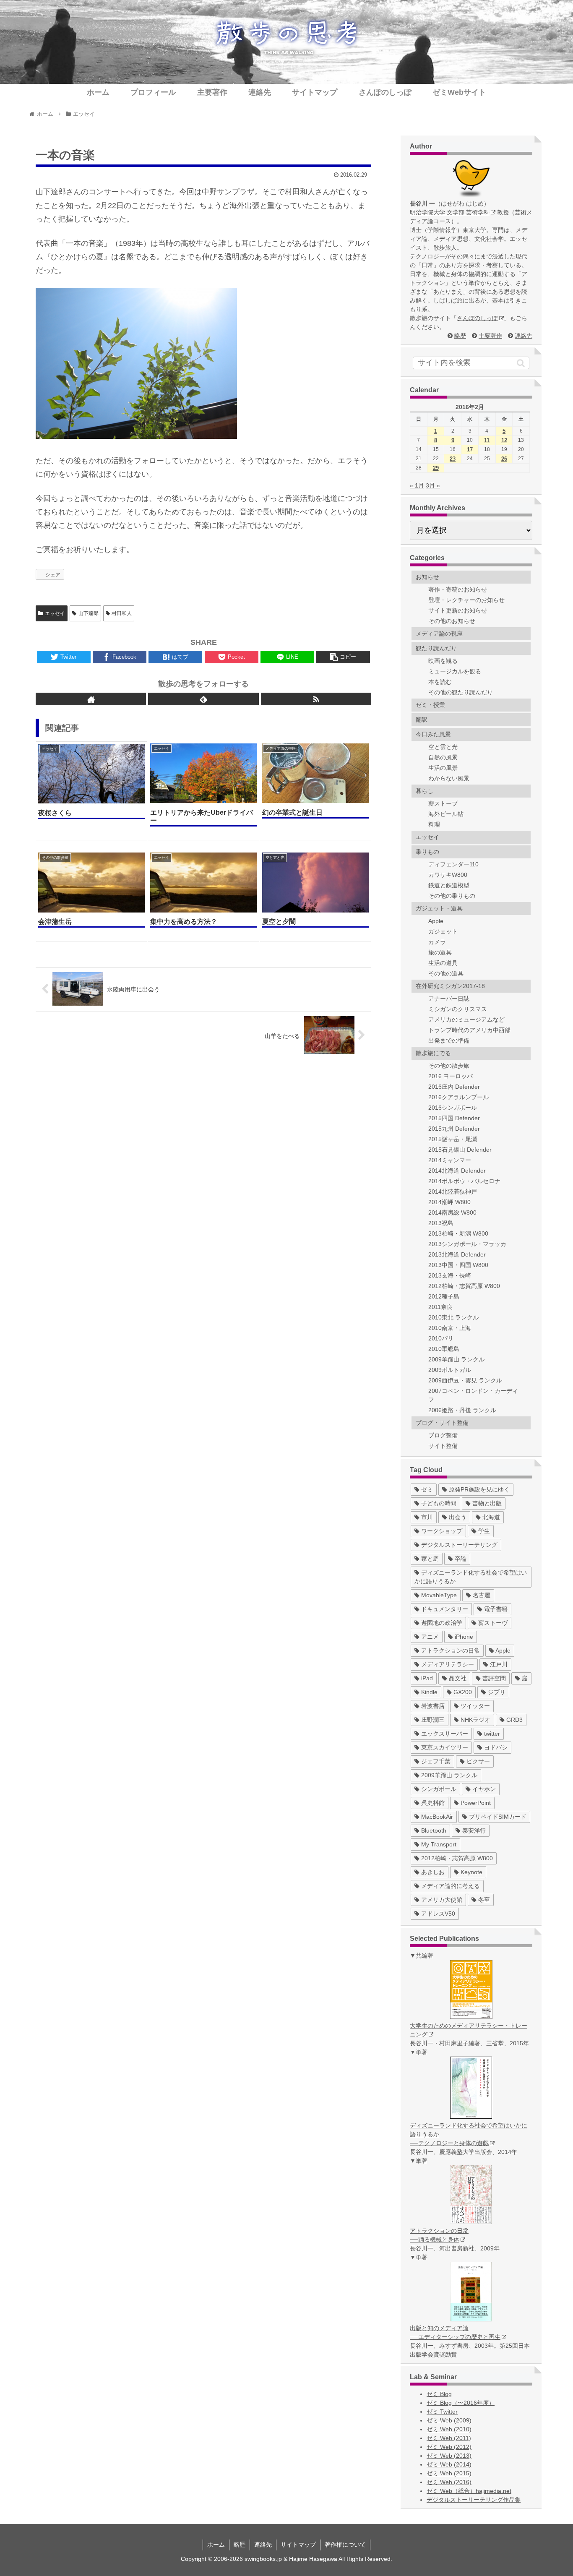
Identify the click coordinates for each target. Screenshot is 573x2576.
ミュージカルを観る (455, 671)
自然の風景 (443, 757)
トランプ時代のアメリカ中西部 (469, 1030)
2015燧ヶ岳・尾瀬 (453, 1139)
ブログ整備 (443, 1435)
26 (504, 459)
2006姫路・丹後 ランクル (462, 1410)
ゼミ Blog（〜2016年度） (461, 2403)
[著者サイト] (91, 699)
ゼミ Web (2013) (449, 2456)
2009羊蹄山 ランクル (456, 1359)
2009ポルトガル (450, 1370)
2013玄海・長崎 (450, 1275)
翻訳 (422, 720)
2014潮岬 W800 (449, 1202)
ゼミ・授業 (430, 705)
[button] (521, 363)
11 (487, 440)
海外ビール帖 (446, 814)
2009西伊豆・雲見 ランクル (465, 1380)
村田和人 (122, 613)
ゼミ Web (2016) (449, 2482)
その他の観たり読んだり (461, 692)
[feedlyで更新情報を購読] (203, 699)
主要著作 (490, 336)
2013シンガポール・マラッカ (467, 1244)
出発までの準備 (449, 1040)
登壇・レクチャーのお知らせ (466, 600)
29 (436, 468)
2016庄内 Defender (454, 1087)
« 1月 (417, 485)
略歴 (460, 336)
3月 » (433, 485)
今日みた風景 (433, 734)
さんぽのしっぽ (477, 318)
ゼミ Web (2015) (449, 2473)
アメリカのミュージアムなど (466, 1019)
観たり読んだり (436, 648)
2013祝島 (441, 1223)
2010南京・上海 (450, 1328)
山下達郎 (89, 613)
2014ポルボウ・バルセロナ (464, 1181)
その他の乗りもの (452, 896)
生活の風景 (443, 768)
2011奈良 (440, 1307)
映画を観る (443, 661)
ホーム (216, 2545)
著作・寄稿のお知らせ (458, 589)
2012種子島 (444, 1296)
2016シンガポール (453, 1108)
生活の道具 (443, 963)
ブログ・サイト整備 (442, 1423)
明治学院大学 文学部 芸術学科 (450, 212)
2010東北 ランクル (453, 1317)
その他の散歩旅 (449, 1066)
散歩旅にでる (433, 1053)
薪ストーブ (443, 803)
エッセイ (55, 613)
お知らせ (427, 577)
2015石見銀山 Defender (460, 1150)
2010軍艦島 (444, 1349)
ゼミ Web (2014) (449, 2464)
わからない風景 (449, 778)
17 (470, 450)
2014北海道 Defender (457, 1171)
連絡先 (524, 336)
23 (453, 459)
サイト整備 (443, 1446)
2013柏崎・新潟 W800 (458, 1233)
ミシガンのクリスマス (458, 1009)
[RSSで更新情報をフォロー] (316, 699)
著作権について (345, 2545)
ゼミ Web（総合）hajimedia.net (469, 2491)
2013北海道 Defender (457, 1254)
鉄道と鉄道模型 (449, 885)
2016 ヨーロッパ (451, 1076)
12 (504, 440)
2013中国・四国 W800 (458, 1265)
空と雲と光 (443, 747)
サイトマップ (298, 2545)
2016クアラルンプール (458, 1097)
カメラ (437, 942)
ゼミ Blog (439, 2394)
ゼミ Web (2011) (449, 2438)
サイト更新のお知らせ (458, 610)
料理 (434, 824)
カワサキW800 (448, 875)
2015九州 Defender (454, 1129)
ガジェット (443, 931)
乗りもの (427, 852)
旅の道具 (440, 952)
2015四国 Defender (454, 1118)
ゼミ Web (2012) (449, 2447)
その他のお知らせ (452, 621)
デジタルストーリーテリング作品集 (474, 2500)
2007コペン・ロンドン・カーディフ (473, 1395)
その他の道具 (446, 973)
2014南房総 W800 (452, 1212)
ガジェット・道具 (439, 908)
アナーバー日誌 (449, 999)
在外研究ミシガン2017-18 (450, 986)
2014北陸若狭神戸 (453, 1192)
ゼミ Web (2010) (449, 2429)
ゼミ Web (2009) (449, 2420)
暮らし (425, 791)
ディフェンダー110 (453, 864)
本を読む (440, 682)
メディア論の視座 (439, 634)
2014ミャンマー (450, 1160)
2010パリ (441, 1338)
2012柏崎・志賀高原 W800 (464, 1286)
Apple (436, 921)
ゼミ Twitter (442, 2412)
